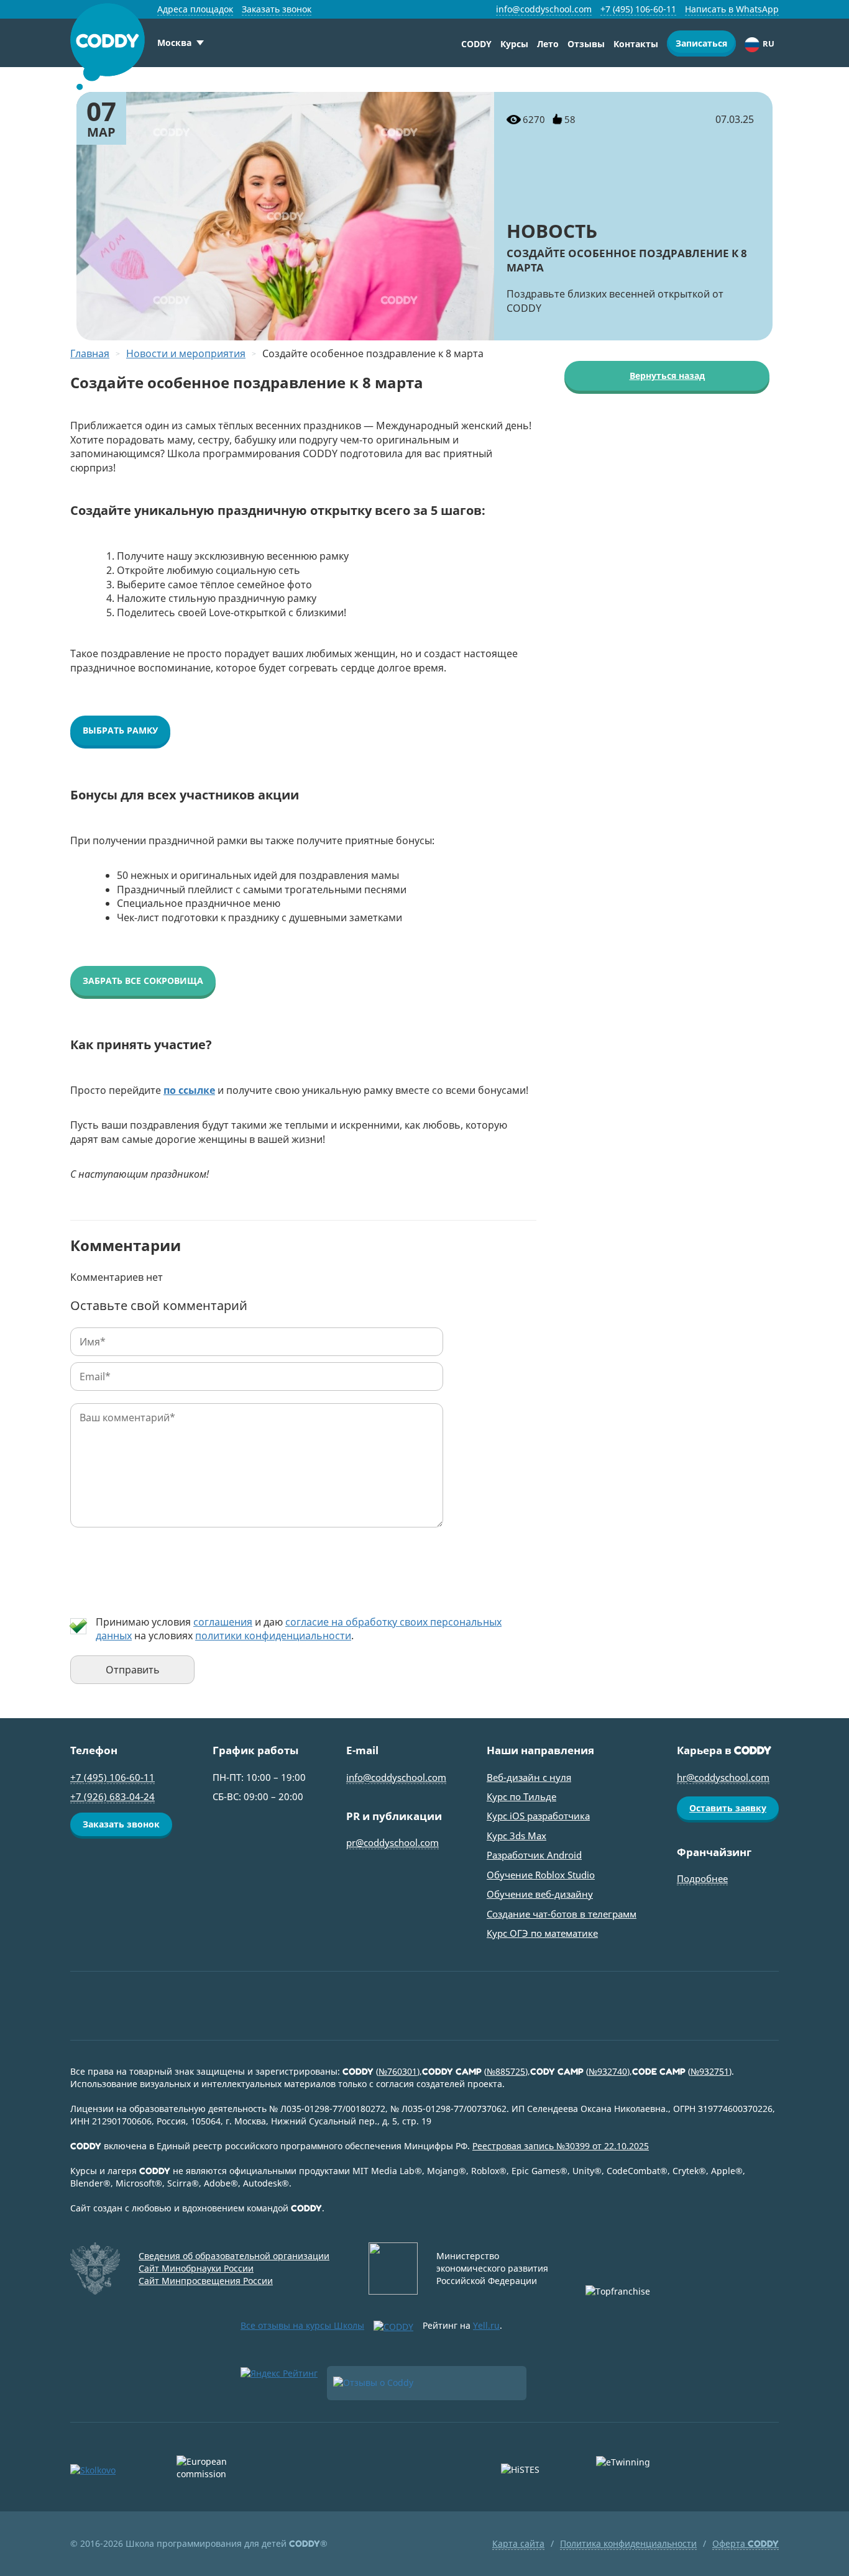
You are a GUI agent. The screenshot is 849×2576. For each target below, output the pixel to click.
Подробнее (702, 1878)
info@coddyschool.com (544, 9)
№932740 (608, 2071)
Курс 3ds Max (516, 1836)
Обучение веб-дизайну (540, 1894)
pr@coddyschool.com (392, 1842)
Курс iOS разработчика (538, 1816)
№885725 (506, 2071)
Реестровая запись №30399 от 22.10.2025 (561, 2146)
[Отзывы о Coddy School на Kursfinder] (427, 2383)
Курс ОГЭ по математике (542, 1933)
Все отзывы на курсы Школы (302, 2325)
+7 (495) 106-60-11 (638, 9)
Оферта (746, 2543)
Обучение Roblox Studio (541, 1875)
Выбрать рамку (120, 730)
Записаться (701, 43)
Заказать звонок (277, 9)
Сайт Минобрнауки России (196, 2268)
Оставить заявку (728, 1808)
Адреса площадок (195, 9)
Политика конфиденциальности (628, 2543)
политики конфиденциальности (273, 1636)
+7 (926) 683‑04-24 (112, 1796)
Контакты (636, 44)
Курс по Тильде (521, 1796)
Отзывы (586, 44)
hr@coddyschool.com (723, 1777)
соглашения (223, 1622)
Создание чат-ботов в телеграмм (562, 1914)
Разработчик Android (534, 1855)
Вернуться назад (667, 375)
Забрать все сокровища (143, 981)
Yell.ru (486, 2325)
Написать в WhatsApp (732, 9)
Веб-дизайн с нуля (529, 1777)
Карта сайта (518, 2543)
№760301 (398, 2071)
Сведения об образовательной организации (234, 2256)
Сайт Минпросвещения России (206, 2281)
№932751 (710, 2071)
